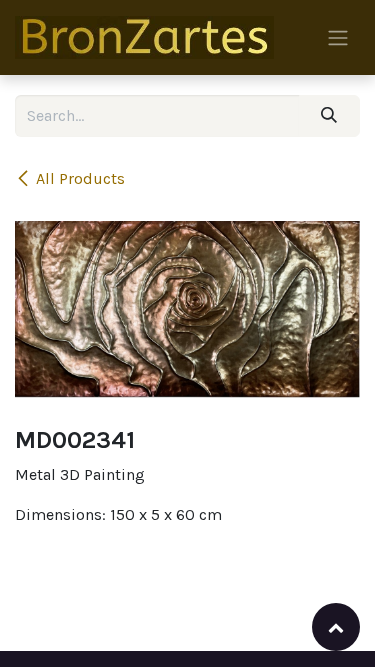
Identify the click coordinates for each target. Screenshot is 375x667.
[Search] (329, 116)
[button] (336, 627)
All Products (80, 178)
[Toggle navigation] (338, 37)
